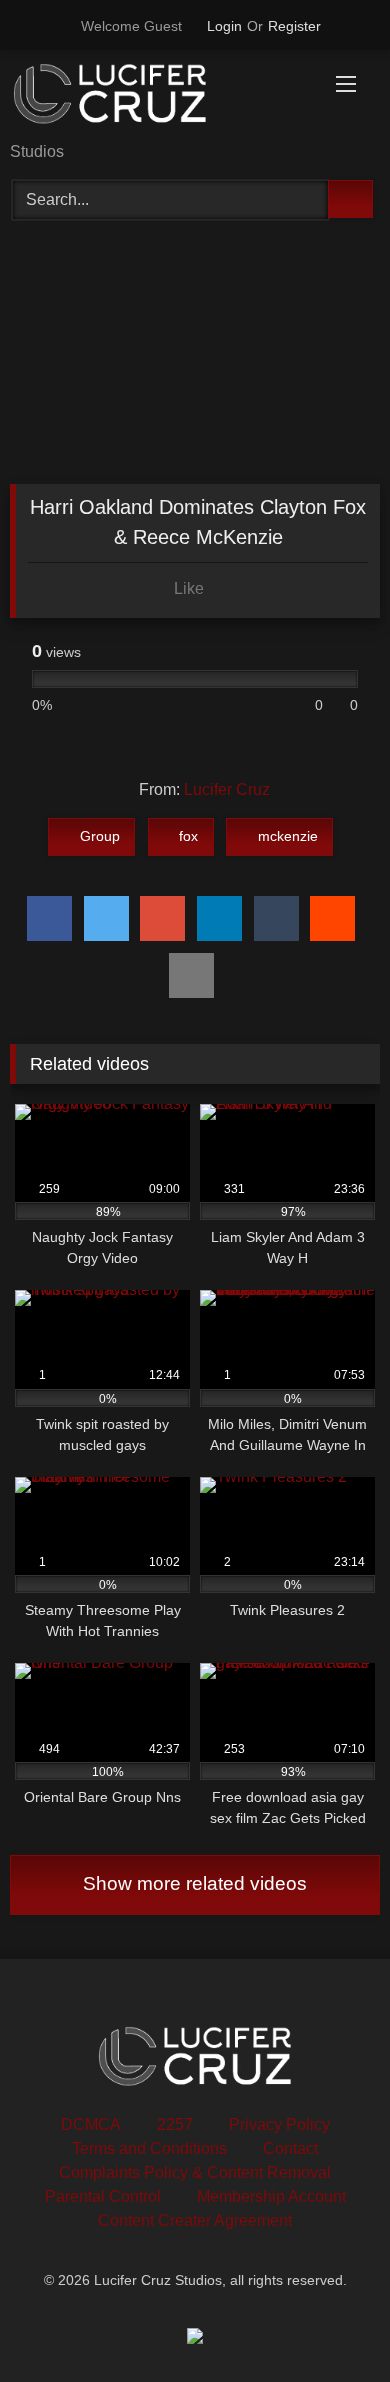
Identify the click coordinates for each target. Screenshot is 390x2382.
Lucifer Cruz (227, 789)
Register (294, 26)
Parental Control (103, 2196)
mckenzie (288, 836)
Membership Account (271, 2196)
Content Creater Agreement (195, 2220)
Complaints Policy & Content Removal (195, 2172)
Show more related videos (195, 1883)
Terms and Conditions (149, 2148)
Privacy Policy (279, 2124)
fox (188, 836)
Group (100, 836)
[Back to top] (330, 2322)
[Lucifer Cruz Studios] (160, 97)
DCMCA (91, 2124)
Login (224, 26)
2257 (175, 2124)
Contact (290, 2148)
